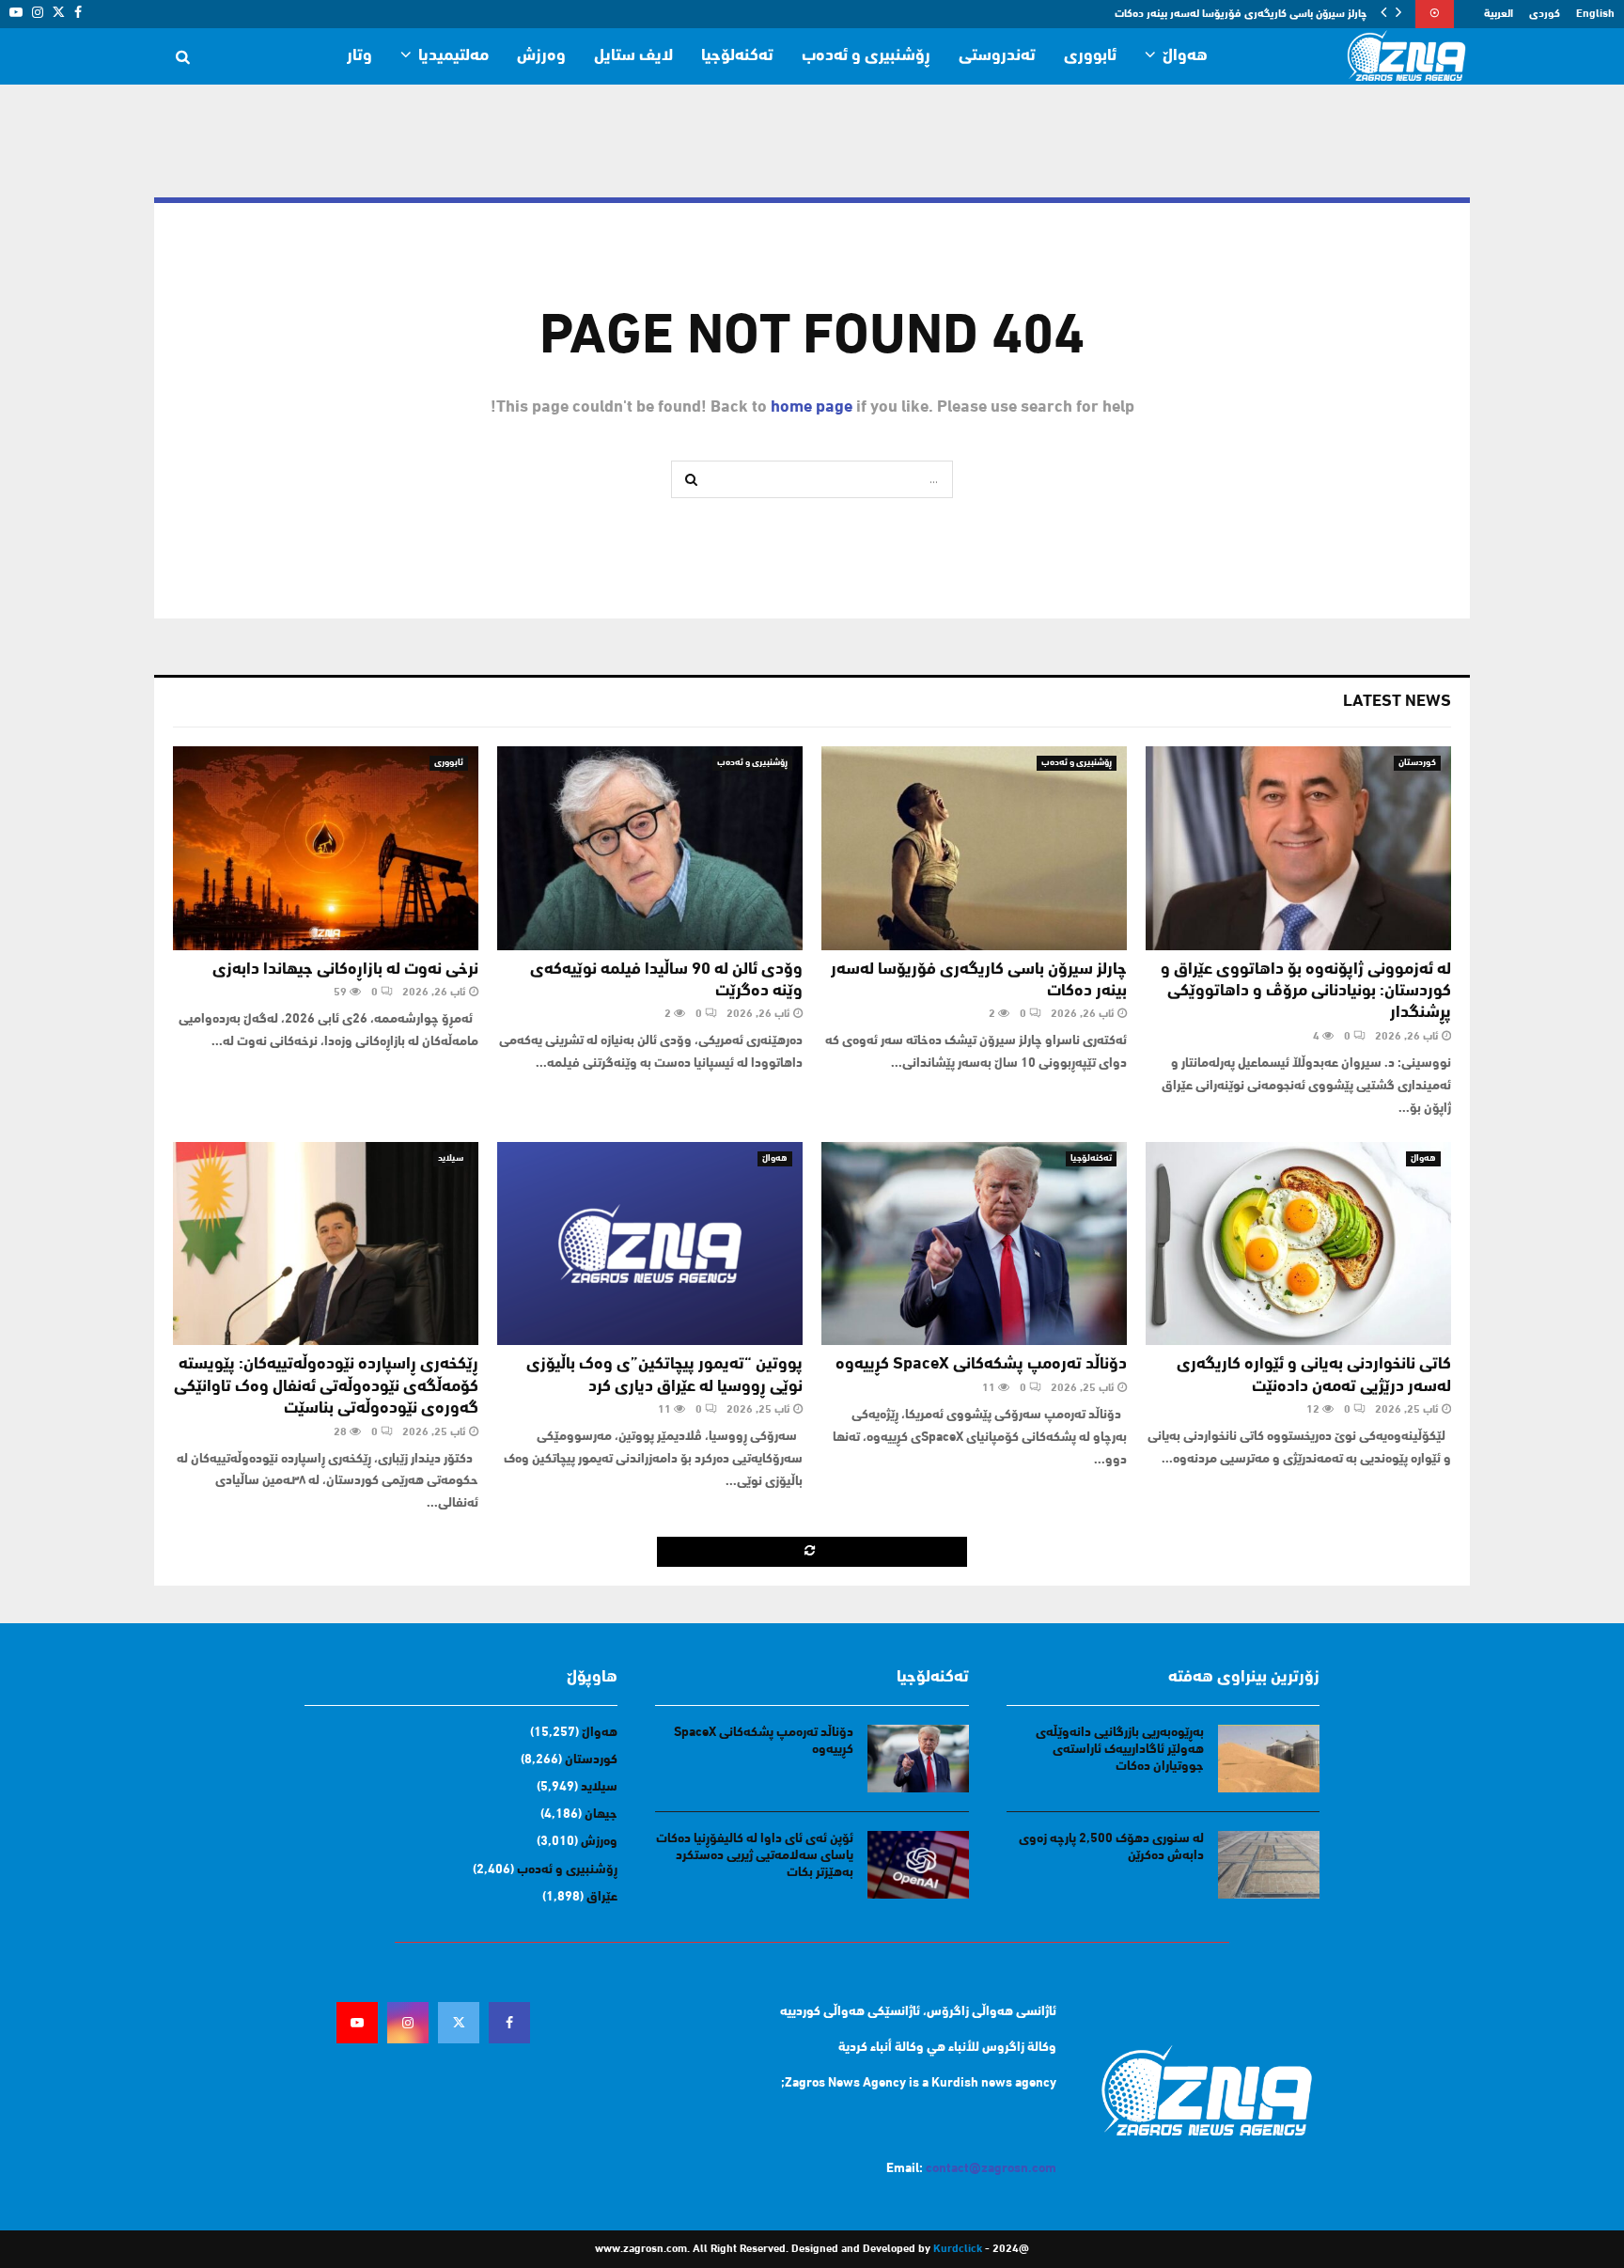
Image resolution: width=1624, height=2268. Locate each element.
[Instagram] (408, 2023)
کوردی (1545, 14)
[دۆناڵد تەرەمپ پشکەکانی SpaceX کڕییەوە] (974, 1244)
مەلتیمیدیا (453, 56)
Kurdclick (958, 2249)
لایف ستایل (633, 56)
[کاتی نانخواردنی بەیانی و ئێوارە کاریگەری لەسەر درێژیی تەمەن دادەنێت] (1298, 1244)
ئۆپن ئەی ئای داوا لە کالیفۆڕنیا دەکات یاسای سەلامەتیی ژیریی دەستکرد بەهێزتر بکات (755, 1856)
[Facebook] (509, 2023)
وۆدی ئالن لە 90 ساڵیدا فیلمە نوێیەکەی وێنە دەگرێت (1244, 14)
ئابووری (1090, 56)
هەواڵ (1185, 56)
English (1595, 14)
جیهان (601, 1814)
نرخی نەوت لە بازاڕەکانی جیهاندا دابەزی (345, 970)
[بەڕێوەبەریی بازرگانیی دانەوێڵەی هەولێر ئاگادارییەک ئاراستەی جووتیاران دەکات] (1269, 1759)
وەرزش (541, 56)
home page (812, 408)
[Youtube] (357, 2023)
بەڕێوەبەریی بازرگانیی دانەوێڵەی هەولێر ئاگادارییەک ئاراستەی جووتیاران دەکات (1120, 1750)
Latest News (1397, 702)
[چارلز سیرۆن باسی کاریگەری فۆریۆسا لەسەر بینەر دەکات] (974, 848)
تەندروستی (997, 56)
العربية (1499, 14)
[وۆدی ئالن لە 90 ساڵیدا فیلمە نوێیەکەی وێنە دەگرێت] (650, 848)
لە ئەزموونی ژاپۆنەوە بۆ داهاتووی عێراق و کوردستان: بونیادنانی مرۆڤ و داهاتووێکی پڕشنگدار (1306, 992)
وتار (359, 56)
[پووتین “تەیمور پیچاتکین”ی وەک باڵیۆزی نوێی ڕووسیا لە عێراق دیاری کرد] (650, 1244)
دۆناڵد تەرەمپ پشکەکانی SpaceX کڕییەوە (981, 1365)
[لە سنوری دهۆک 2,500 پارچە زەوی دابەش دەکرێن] (1269, 1865)
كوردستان (1417, 763)
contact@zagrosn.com (991, 2169)
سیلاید (451, 1158)
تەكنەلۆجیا (737, 56)
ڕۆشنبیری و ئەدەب (866, 56)
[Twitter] (459, 2023)
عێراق (602, 1897)
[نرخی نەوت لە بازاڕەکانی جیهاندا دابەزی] (326, 848)
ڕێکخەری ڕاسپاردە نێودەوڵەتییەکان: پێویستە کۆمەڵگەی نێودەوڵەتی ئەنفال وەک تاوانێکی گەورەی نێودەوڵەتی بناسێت (326, 1387)
